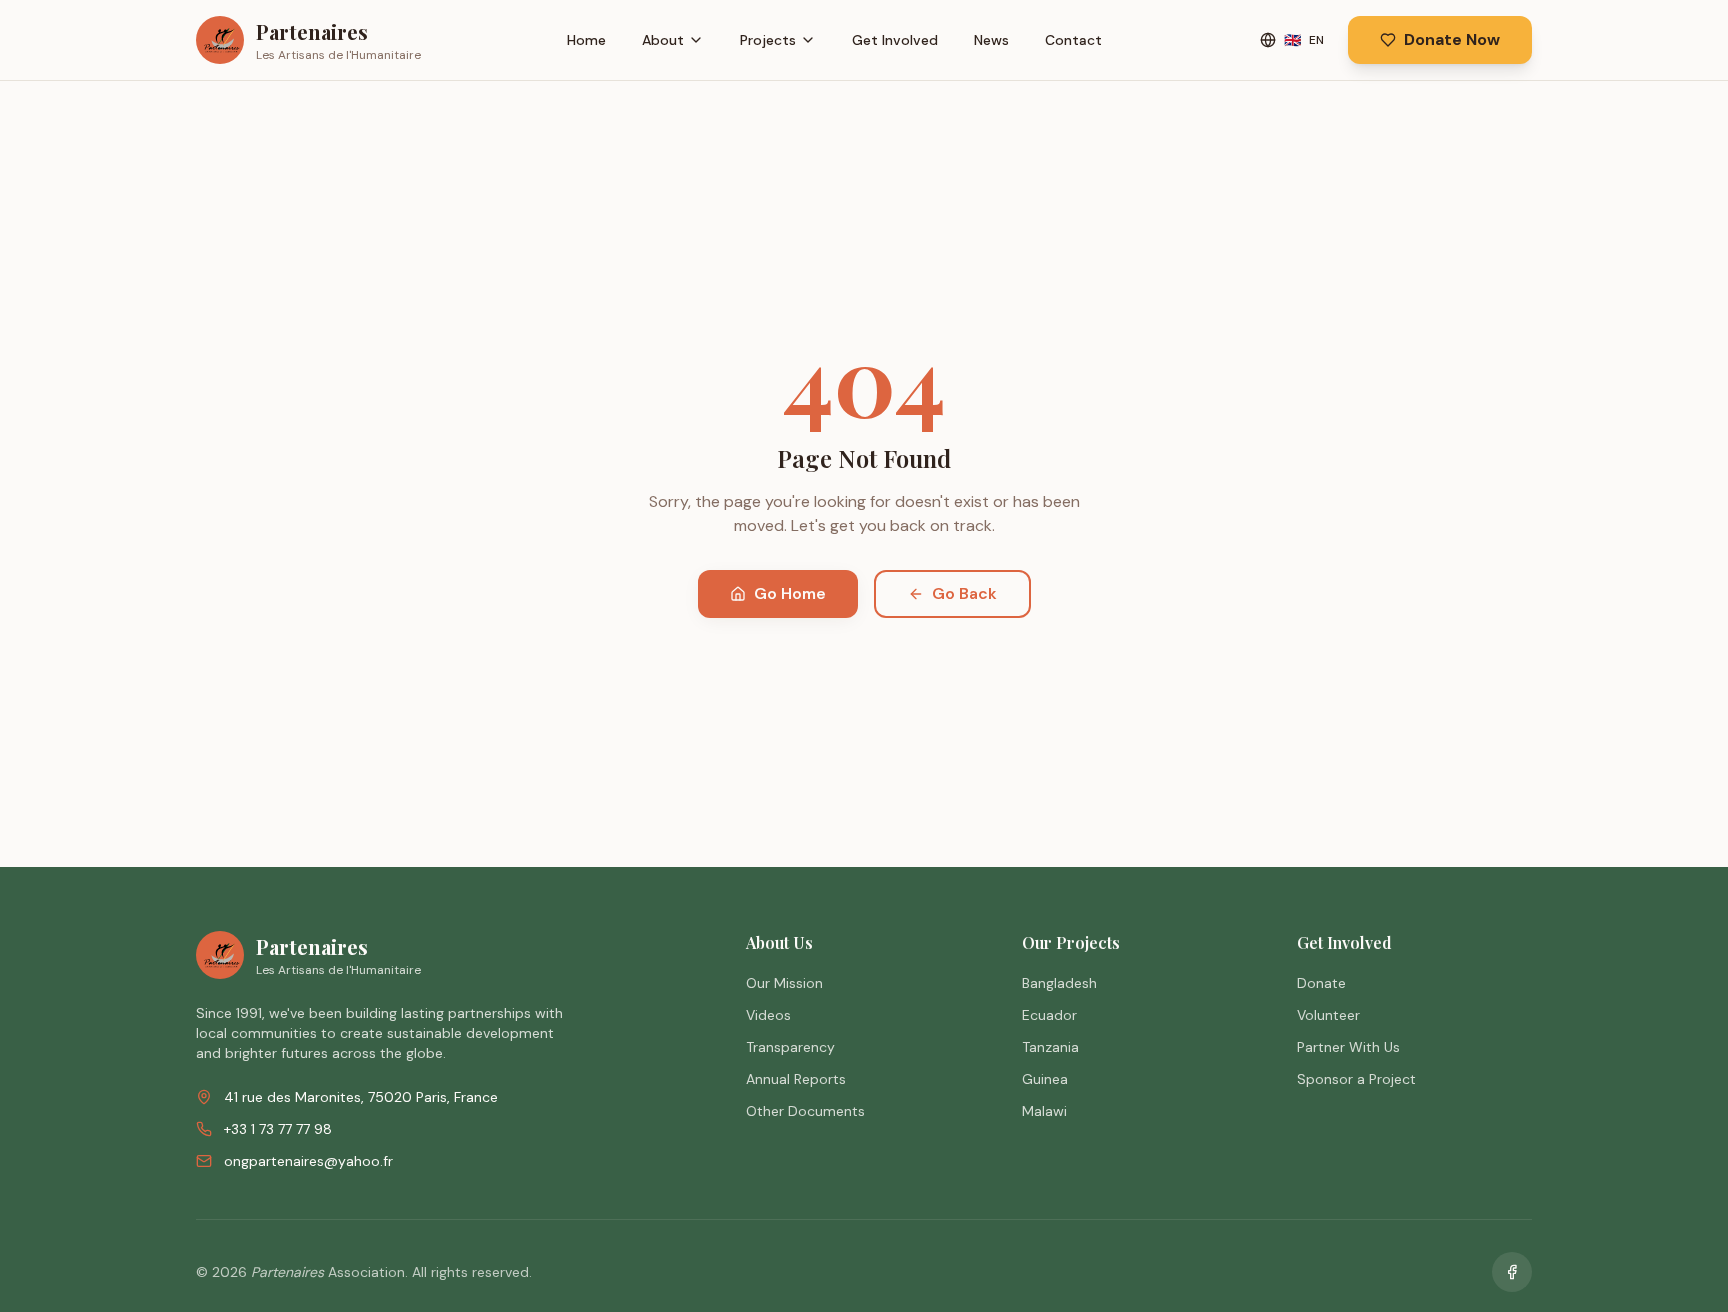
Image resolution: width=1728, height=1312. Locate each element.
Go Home (790, 593)
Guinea (1045, 1079)
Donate (1321, 983)
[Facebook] (1512, 1272)
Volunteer (1328, 1015)
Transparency (790, 1047)
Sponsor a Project (1356, 1079)
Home (586, 40)
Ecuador (1049, 1015)
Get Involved (895, 40)
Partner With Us (1348, 1047)
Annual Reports (796, 1079)
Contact (1073, 40)
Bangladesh (1059, 983)
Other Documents (805, 1111)
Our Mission (784, 983)
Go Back (964, 593)
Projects (768, 40)
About (663, 40)
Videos (768, 1015)
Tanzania (1050, 1047)
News (991, 40)
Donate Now (1452, 39)
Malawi (1044, 1111)
